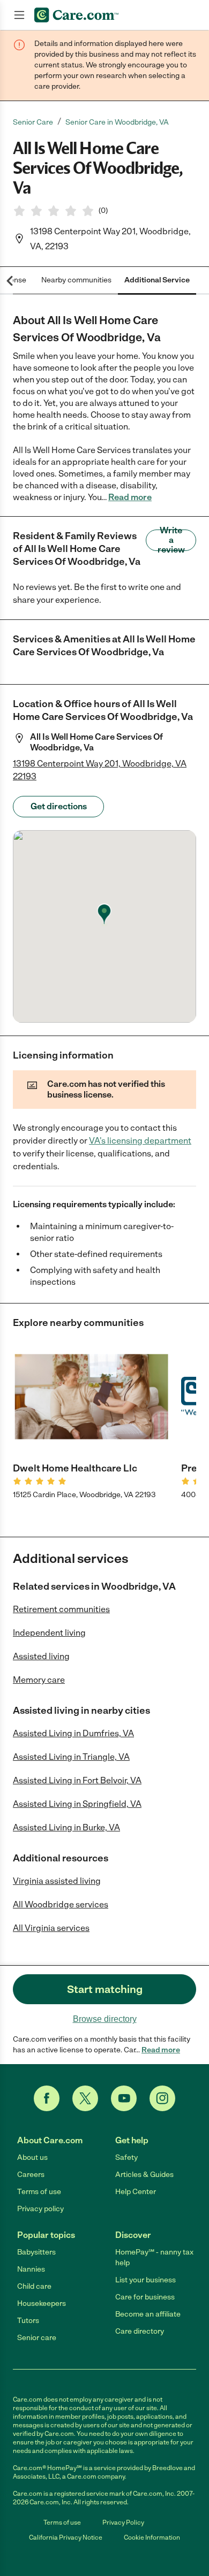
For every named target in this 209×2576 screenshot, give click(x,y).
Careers (31, 2175)
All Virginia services (51, 1928)
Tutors (28, 2321)
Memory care (39, 1680)
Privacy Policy (123, 2523)
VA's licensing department (140, 1141)
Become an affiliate (148, 2314)
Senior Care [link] (33, 122)
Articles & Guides (144, 2175)
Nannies (31, 2269)
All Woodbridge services (61, 1904)
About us (32, 2157)
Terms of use (39, 2192)
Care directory (140, 2331)
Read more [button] (130, 497)
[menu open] (19, 15)
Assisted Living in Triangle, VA (71, 1757)
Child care (34, 2286)
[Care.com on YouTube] (124, 2098)
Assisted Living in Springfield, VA (77, 1804)
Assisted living (41, 1656)
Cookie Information (152, 2537)
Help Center (136, 2192)
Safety (126, 2157)
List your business (145, 2280)
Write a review (171, 540)
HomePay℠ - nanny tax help (154, 2257)
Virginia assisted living (57, 1881)
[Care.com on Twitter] (85, 2098)
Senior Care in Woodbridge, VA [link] (117, 122)
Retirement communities (61, 1609)
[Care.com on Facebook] (47, 2098)
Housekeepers (42, 2303)
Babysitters (36, 2252)
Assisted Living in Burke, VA (66, 1827)
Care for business (145, 2297)
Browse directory (105, 2019)
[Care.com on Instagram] (162, 2098)
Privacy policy (40, 2209)
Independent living (49, 1633)
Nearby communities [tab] (76, 280)
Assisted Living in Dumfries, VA (73, 1733)
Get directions (59, 806)
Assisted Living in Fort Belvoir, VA (77, 1780)
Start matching (105, 1989)
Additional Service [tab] (157, 280)
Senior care (37, 2338)
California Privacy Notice (66, 2537)
